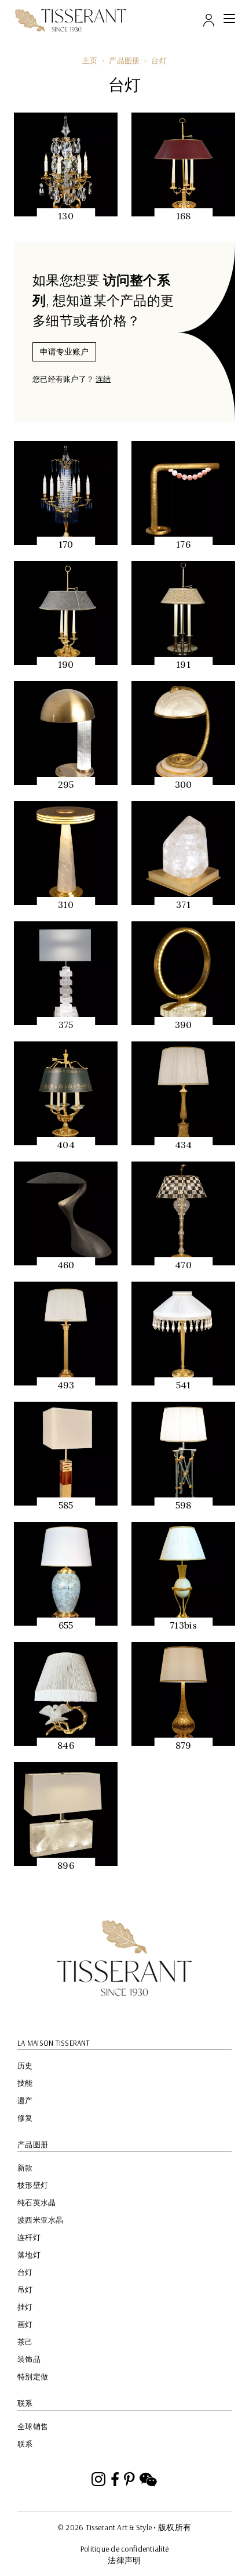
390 (184, 1025)
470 (183, 1265)
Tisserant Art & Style (71, 20)
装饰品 (29, 2359)
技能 (25, 2083)
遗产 (25, 2100)
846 (66, 1745)
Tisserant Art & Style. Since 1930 (124, 1958)
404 (66, 1145)
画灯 (25, 2324)
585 (66, 1505)
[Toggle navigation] (229, 20)
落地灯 (29, 2255)
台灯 (159, 60)
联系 (25, 2444)
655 (66, 1625)
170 (66, 544)
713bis (183, 1625)
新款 (25, 2168)
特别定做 (33, 2376)
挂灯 (25, 2307)
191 (183, 664)
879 (184, 1745)
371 (183, 905)
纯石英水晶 (36, 2202)
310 (66, 905)
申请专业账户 (64, 352)
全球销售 (33, 2426)
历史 (25, 2065)
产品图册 (124, 60)
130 (66, 216)
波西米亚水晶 (41, 2220)
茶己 (25, 2342)
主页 (90, 60)
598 (184, 1505)
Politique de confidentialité (124, 2549)
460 (66, 1265)
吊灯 (25, 2289)
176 (183, 544)
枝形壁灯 (33, 2185)
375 (66, 1025)
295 (66, 784)
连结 (103, 379)
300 (184, 784)
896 (66, 1865)
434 (184, 1145)
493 (66, 1385)
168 (184, 216)
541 (184, 1385)
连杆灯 (29, 2237)
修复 (25, 2118)
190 (66, 664)
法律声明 (124, 2560)
